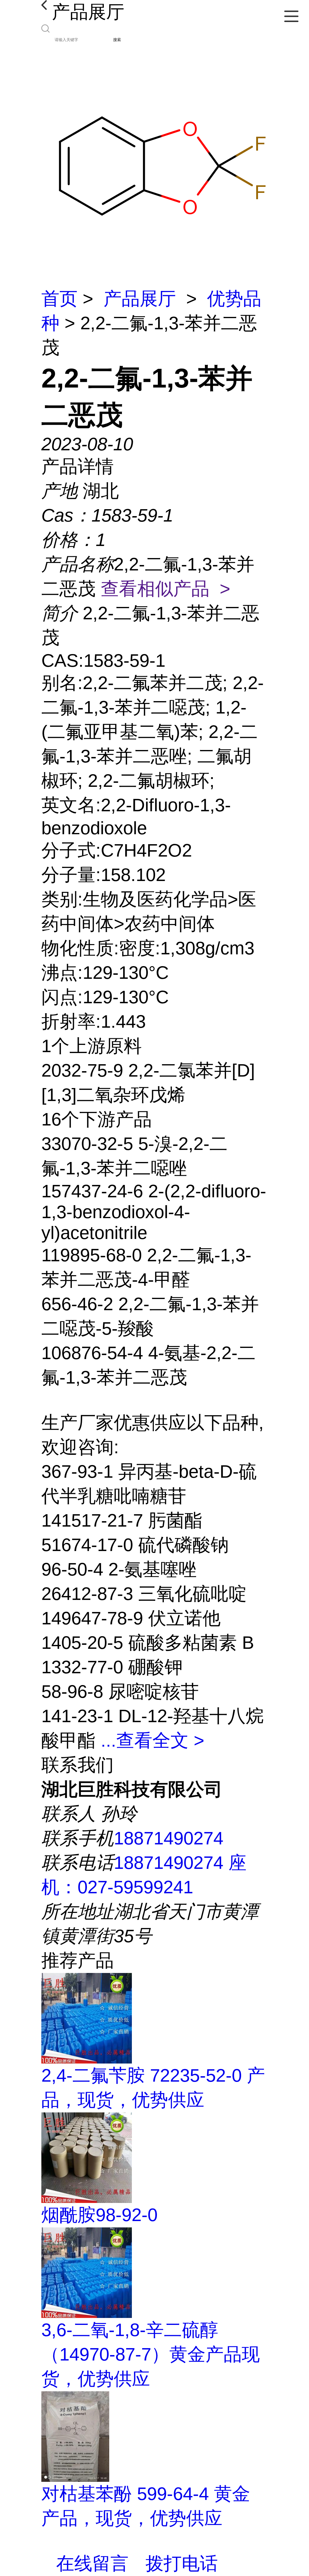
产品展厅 (140, 299)
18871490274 (169, 1838)
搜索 (117, 40)
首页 (59, 299)
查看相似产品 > (166, 589)
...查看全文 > (153, 1740)
